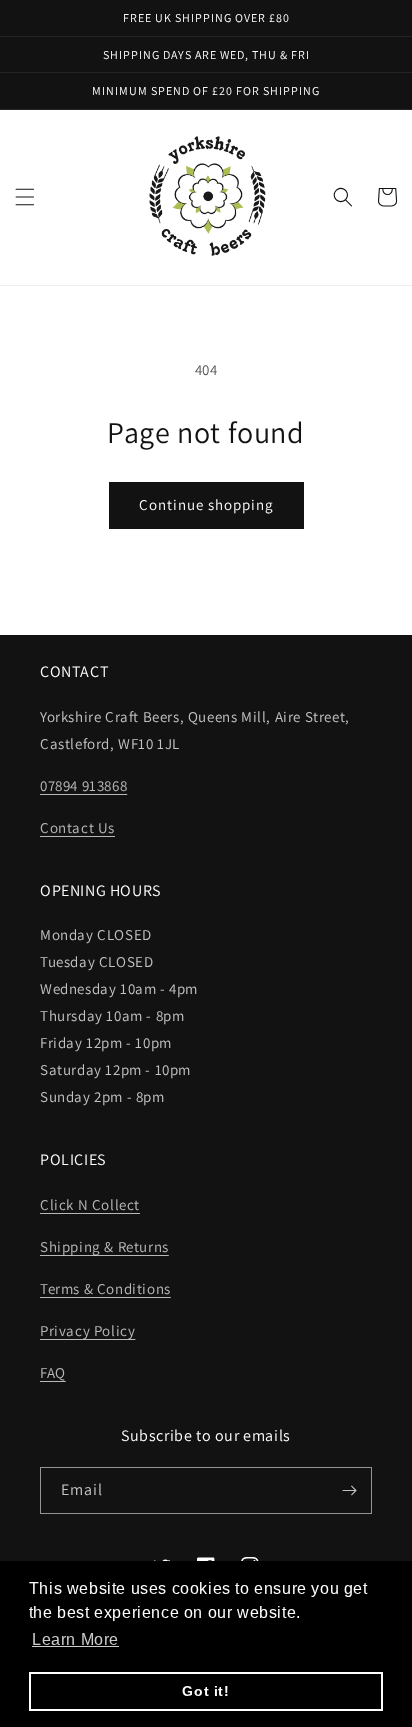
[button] (25, 197)
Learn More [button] (75, 1639)
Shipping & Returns (104, 1246)
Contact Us (77, 827)
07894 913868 (83, 785)
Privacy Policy (87, 1330)
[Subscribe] (349, 1490)
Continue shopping (206, 504)
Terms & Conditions (105, 1288)
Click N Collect (90, 1204)
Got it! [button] (205, 1691)
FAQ (53, 1372)
